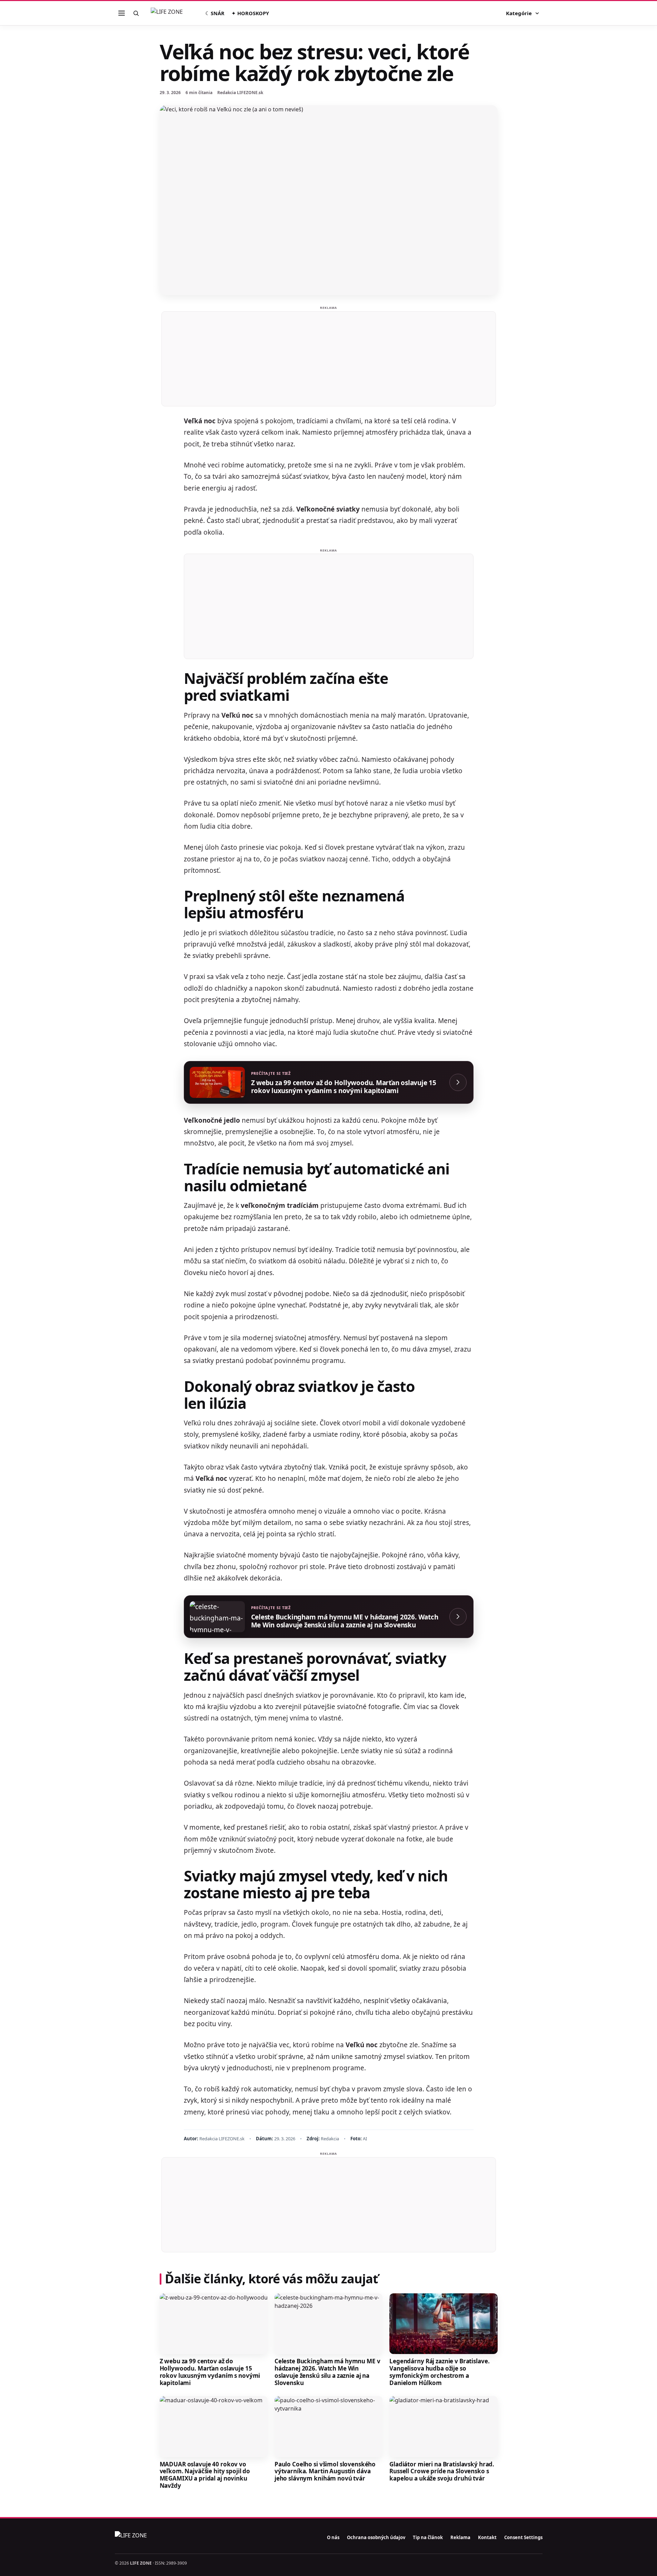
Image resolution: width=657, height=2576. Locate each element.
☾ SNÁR (215, 13)
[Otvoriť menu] (122, 13)
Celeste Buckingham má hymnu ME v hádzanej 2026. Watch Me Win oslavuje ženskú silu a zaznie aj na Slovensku (327, 2372)
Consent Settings (523, 2537)
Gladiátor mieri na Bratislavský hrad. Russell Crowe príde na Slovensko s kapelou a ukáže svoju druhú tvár (442, 2471)
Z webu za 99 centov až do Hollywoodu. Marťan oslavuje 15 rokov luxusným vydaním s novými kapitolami (210, 2372)
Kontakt (487, 2537)
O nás (333, 2537)
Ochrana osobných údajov (376, 2537)
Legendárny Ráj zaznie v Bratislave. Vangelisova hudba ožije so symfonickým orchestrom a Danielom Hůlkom (439, 2372)
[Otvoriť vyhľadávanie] (136, 13)
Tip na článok (428, 2537)
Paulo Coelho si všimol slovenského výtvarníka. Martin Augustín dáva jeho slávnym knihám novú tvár (325, 2471)
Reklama (460, 2537)
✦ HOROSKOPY (250, 13)
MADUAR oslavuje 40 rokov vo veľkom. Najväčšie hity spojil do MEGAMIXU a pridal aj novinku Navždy (205, 2475)
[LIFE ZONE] (174, 13)
